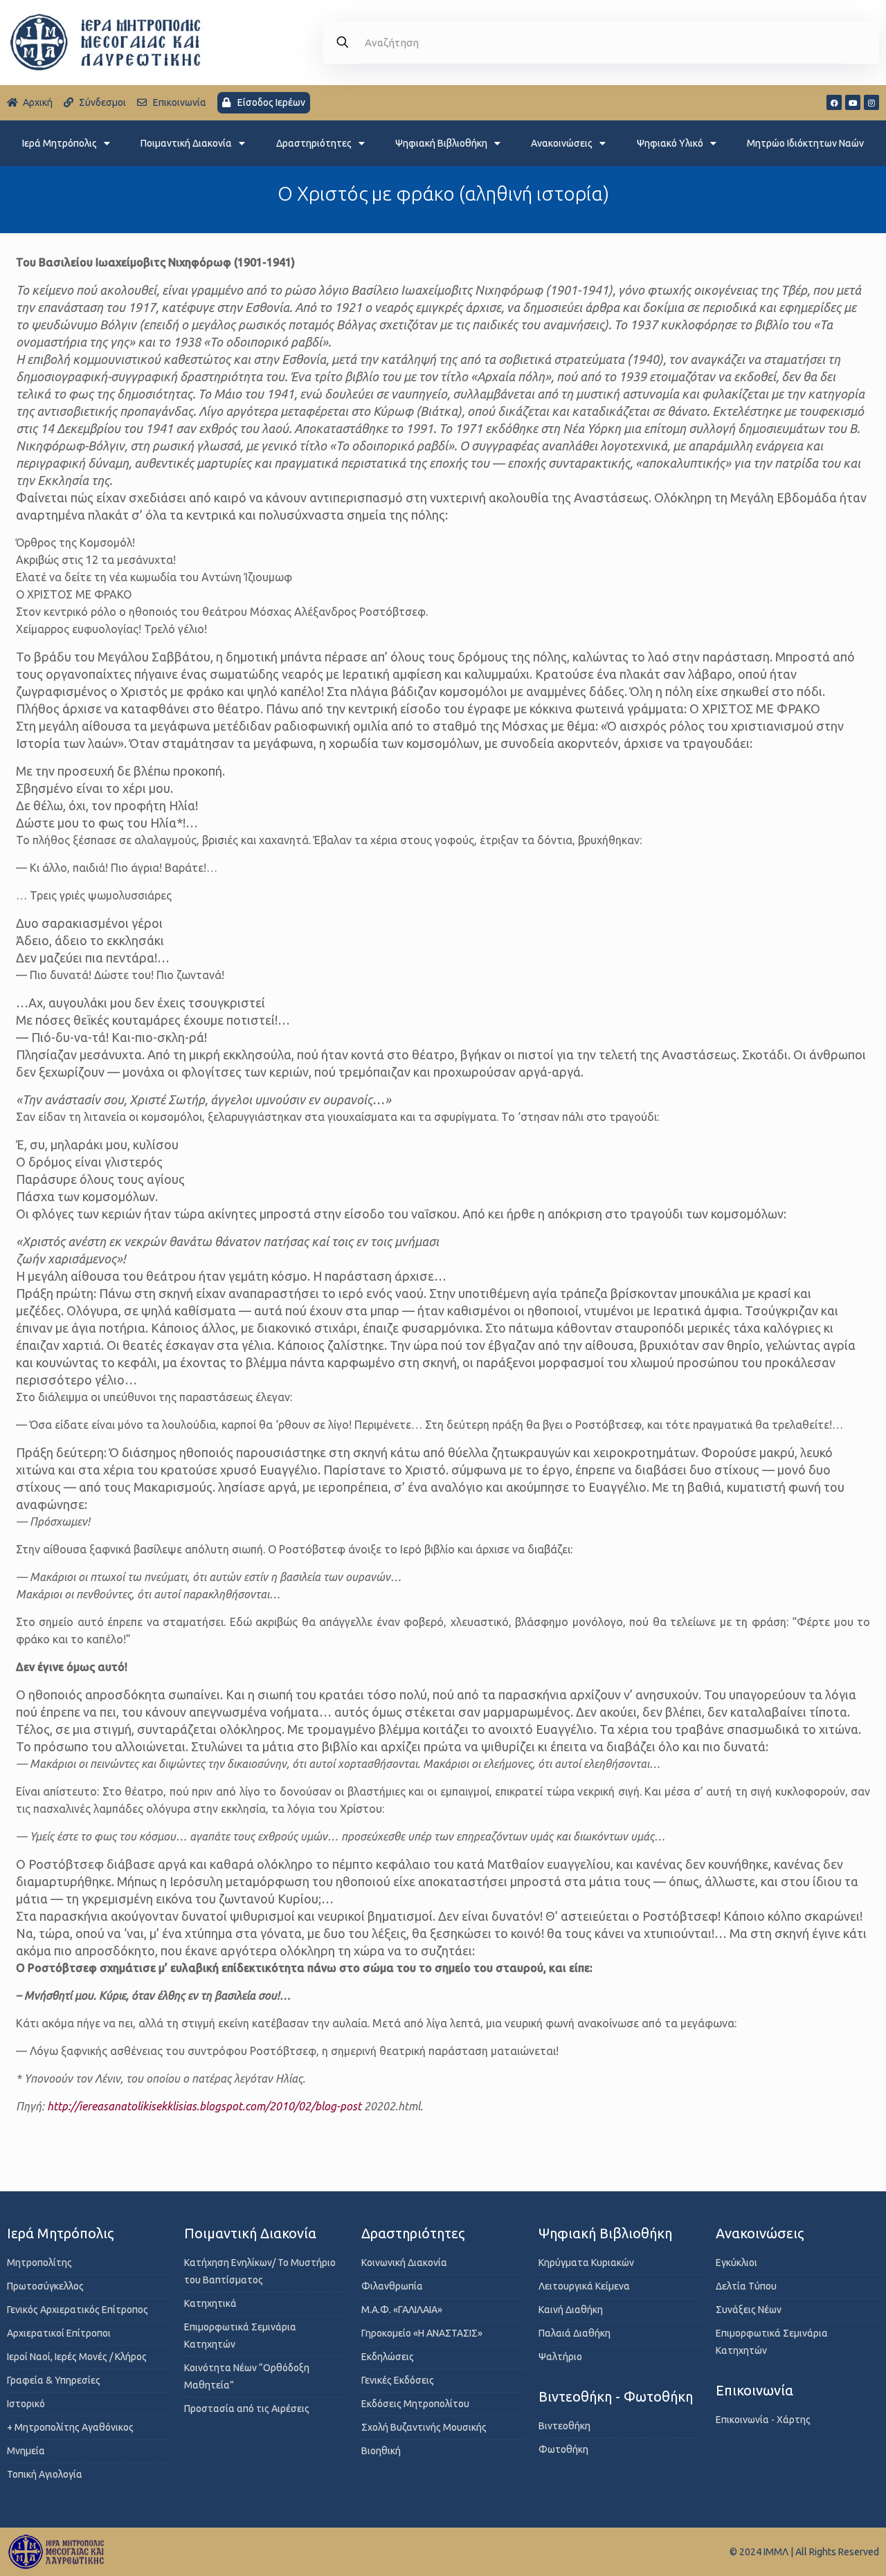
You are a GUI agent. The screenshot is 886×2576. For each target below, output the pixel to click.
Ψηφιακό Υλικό (670, 143)
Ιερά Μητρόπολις (60, 143)
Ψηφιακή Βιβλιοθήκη (441, 143)
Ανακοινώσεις (562, 143)
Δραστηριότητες (314, 143)
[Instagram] (871, 102)
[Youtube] (853, 102)
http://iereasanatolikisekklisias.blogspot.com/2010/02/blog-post (204, 2106)
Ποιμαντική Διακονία (186, 143)
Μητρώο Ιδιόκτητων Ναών (805, 143)
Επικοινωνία (754, 2390)
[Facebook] (834, 102)
